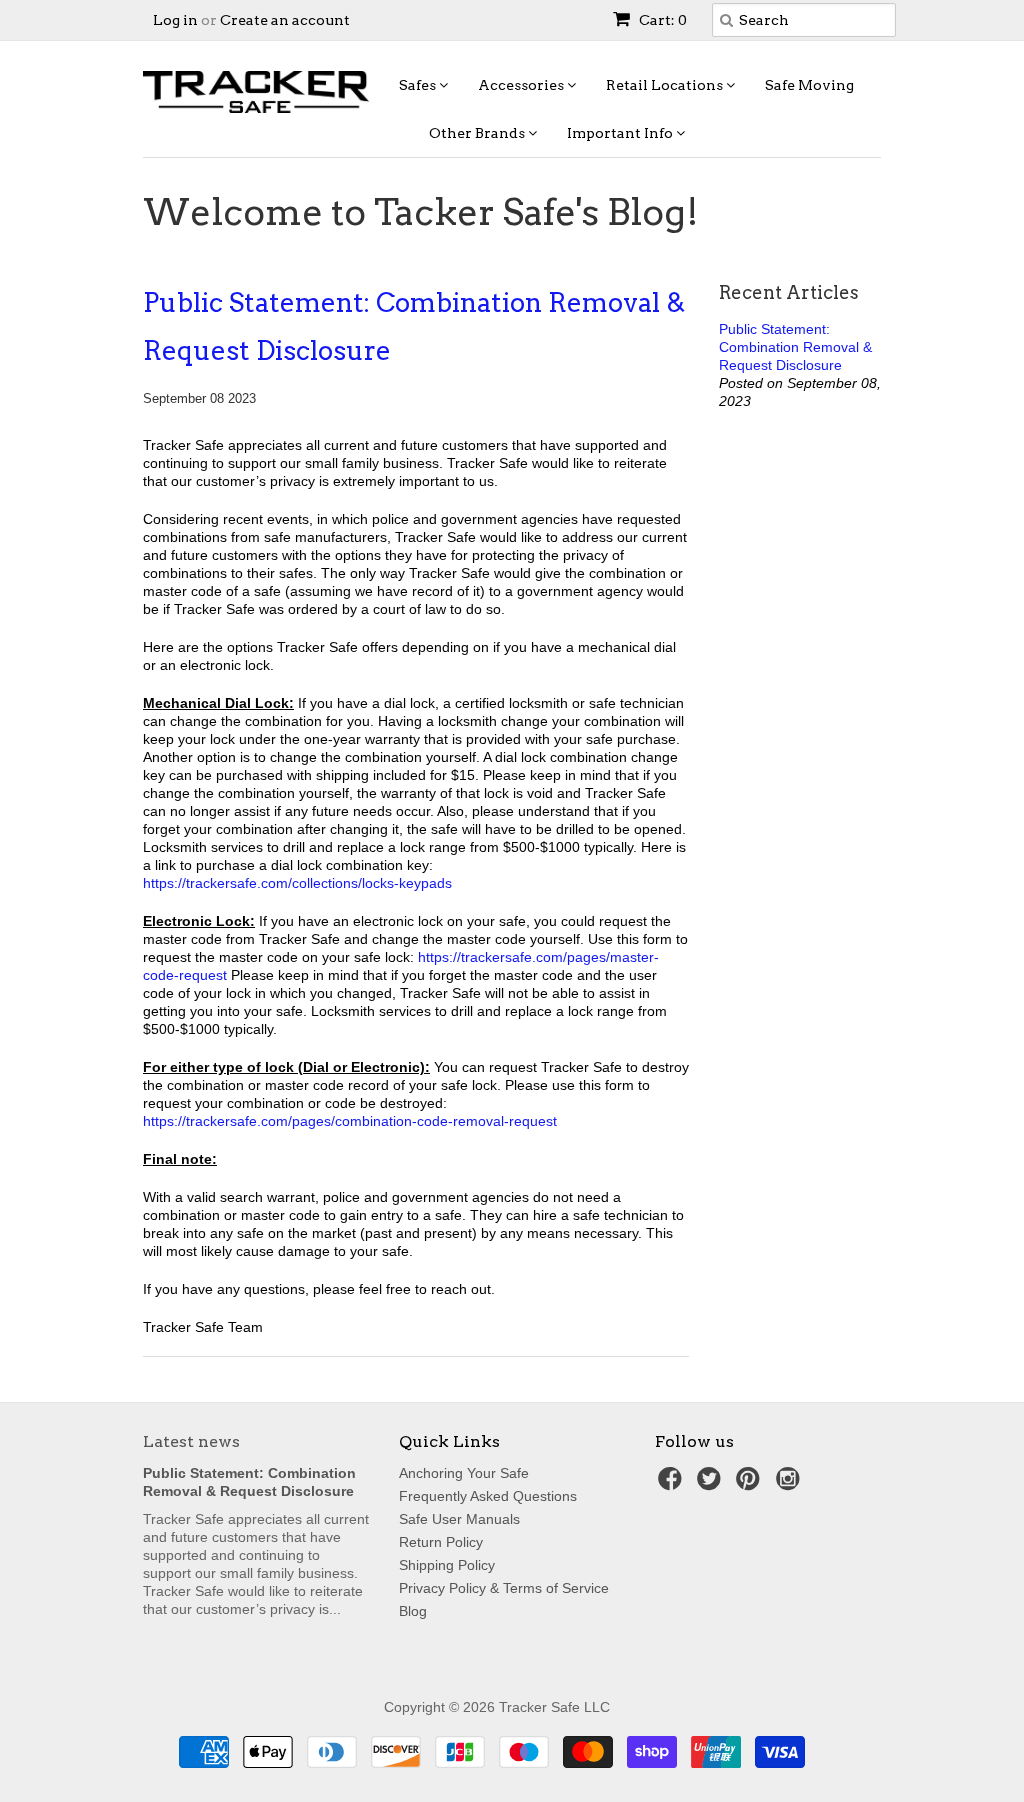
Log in (175, 20)
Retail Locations (666, 85)
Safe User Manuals (459, 1519)
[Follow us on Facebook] (673, 1484)
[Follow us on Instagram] (791, 1484)
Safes (419, 85)
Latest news (191, 1441)
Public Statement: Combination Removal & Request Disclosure (414, 326)
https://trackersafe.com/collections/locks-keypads (297, 883)
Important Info (621, 133)
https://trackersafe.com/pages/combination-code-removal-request (350, 1121)
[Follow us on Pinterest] (751, 1484)
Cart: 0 (661, 20)
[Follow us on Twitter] (712, 1484)
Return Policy (441, 1542)
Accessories (522, 85)
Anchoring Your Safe (464, 1473)
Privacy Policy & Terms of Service (504, 1588)
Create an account (285, 20)
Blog (413, 1611)
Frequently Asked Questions (488, 1496)
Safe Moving (809, 85)
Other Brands (478, 133)
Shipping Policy (447, 1565)
